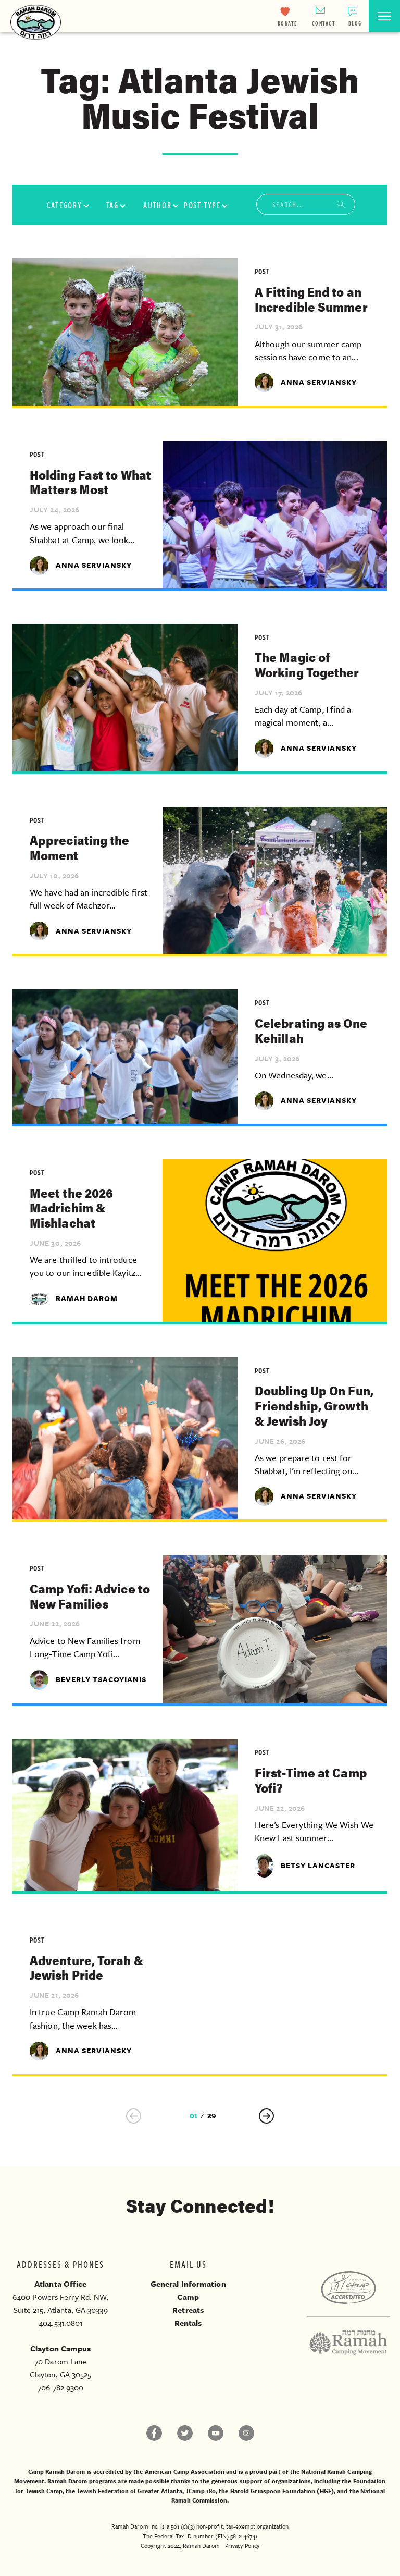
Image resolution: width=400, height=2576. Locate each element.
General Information (188, 2284)
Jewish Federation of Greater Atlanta (129, 2491)
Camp (188, 2297)
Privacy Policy (242, 2546)
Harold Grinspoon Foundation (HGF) (282, 2491)
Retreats (188, 2310)
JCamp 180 (201, 2491)
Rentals (188, 2323)
